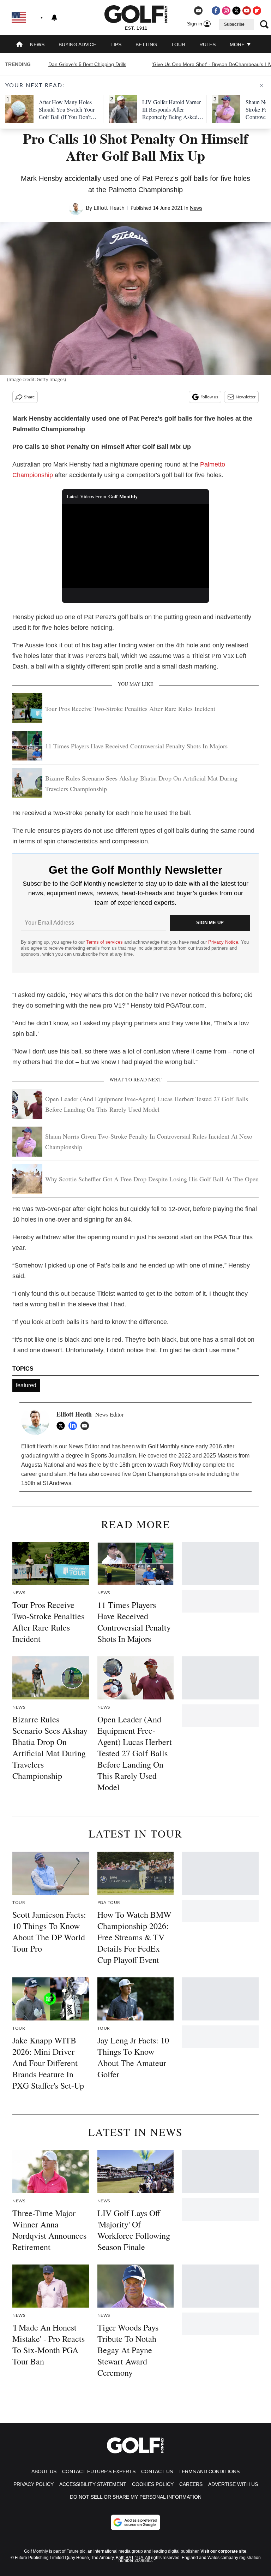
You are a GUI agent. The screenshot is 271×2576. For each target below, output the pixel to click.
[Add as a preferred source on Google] (135, 2522)
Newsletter (246, 397)
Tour (178, 44)
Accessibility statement (93, 2484)
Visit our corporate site (223, 2551)
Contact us (157, 2471)
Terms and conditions (209, 2471)
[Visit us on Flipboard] (257, 11)
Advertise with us (233, 2484)
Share (29, 397)
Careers (191, 2484)
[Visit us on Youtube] (247, 11)
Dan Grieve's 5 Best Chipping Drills (87, 64)
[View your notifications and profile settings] (54, 18)
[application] (136, 546)
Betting (146, 44)
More (238, 44)
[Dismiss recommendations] (261, 85)
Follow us (209, 397)
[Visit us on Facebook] (216, 11)
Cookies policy (153, 2484)
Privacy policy (34, 2484)
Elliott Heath (109, 208)
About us (44, 2471)
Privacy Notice (223, 942)
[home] (19, 45)
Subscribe (234, 24)
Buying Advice (77, 44)
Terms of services (105, 942)
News (37, 44)
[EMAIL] (86, 1426)
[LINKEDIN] (74, 1426)
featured (26, 1385)
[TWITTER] (62, 1426)
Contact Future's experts (99, 2471)
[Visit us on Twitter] (236, 11)
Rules (207, 44)
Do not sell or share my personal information (136, 2497)
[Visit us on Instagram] (226, 11)
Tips (116, 44)
